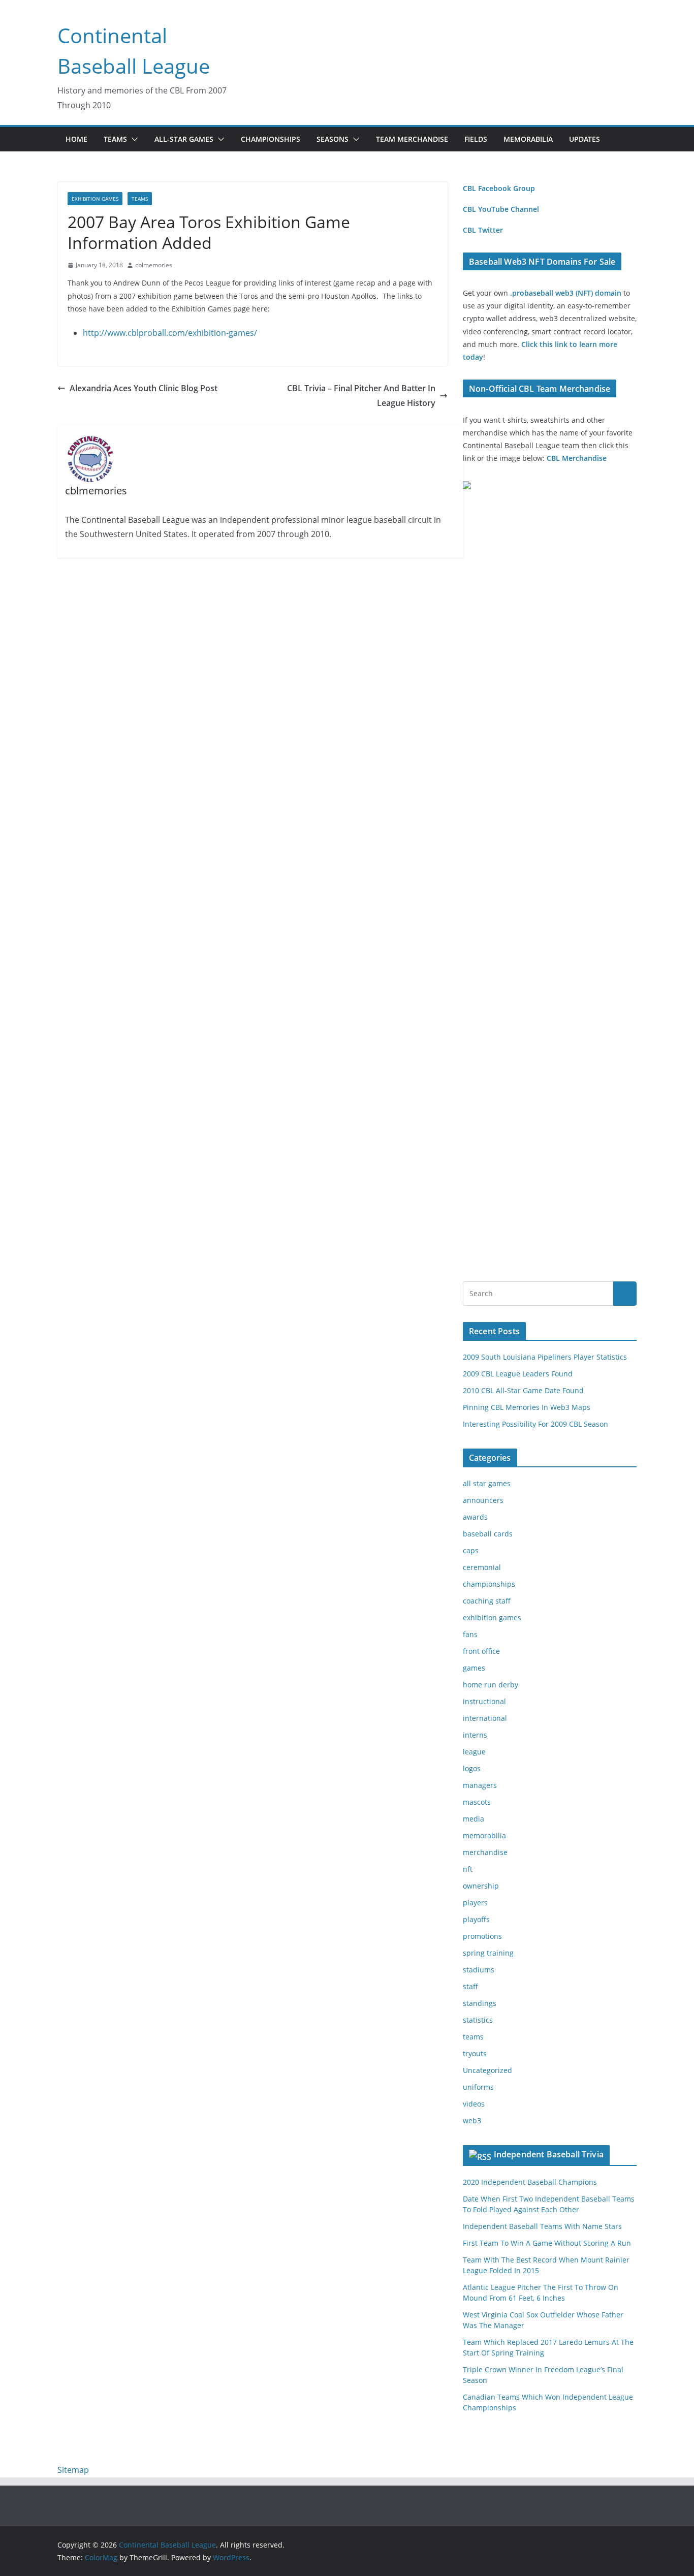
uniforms (478, 2087)
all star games (487, 1483)
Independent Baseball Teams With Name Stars (542, 2226)
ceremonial (482, 1567)
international (485, 1718)
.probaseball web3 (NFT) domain (566, 293)
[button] (133, 139)
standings (480, 2003)
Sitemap (73, 2470)
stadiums (479, 1970)
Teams (115, 139)
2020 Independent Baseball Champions (530, 2182)
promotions (482, 1936)
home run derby (491, 1685)
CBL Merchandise (577, 458)
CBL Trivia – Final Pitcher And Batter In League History (361, 396)
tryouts (475, 2053)
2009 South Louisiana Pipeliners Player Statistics (545, 1357)
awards (475, 1517)
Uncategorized (487, 2070)
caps (471, 1550)
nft (468, 1869)
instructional (484, 1701)
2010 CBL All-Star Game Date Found (523, 1390)
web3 (472, 2121)
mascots (477, 1802)
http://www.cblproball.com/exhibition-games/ (170, 333)
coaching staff (487, 1601)
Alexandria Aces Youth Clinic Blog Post (144, 388)
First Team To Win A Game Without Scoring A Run (547, 2243)
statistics (478, 2020)
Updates (585, 139)
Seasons (333, 139)
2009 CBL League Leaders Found (518, 1374)
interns (475, 1735)
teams (140, 199)
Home (76, 139)
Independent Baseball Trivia (549, 2154)
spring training (488, 1953)
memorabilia (484, 1835)
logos (472, 1768)
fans (470, 1634)
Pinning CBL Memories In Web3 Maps (527, 1407)
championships (489, 1584)
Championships (271, 139)
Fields (476, 139)
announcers (483, 1500)
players (475, 1903)
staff (470, 1986)
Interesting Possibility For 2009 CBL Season (535, 1424)
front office (481, 1651)
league (474, 1752)
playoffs (476, 1919)
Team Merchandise (412, 139)
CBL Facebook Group (499, 188)
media (474, 1819)
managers (480, 1785)
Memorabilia (528, 139)
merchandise (485, 1852)
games (474, 1668)
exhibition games (95, 199)
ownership (481, 1886)
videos (474, 2104)
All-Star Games (184, 139)
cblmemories (154, 265)
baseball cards (488, 1534)
